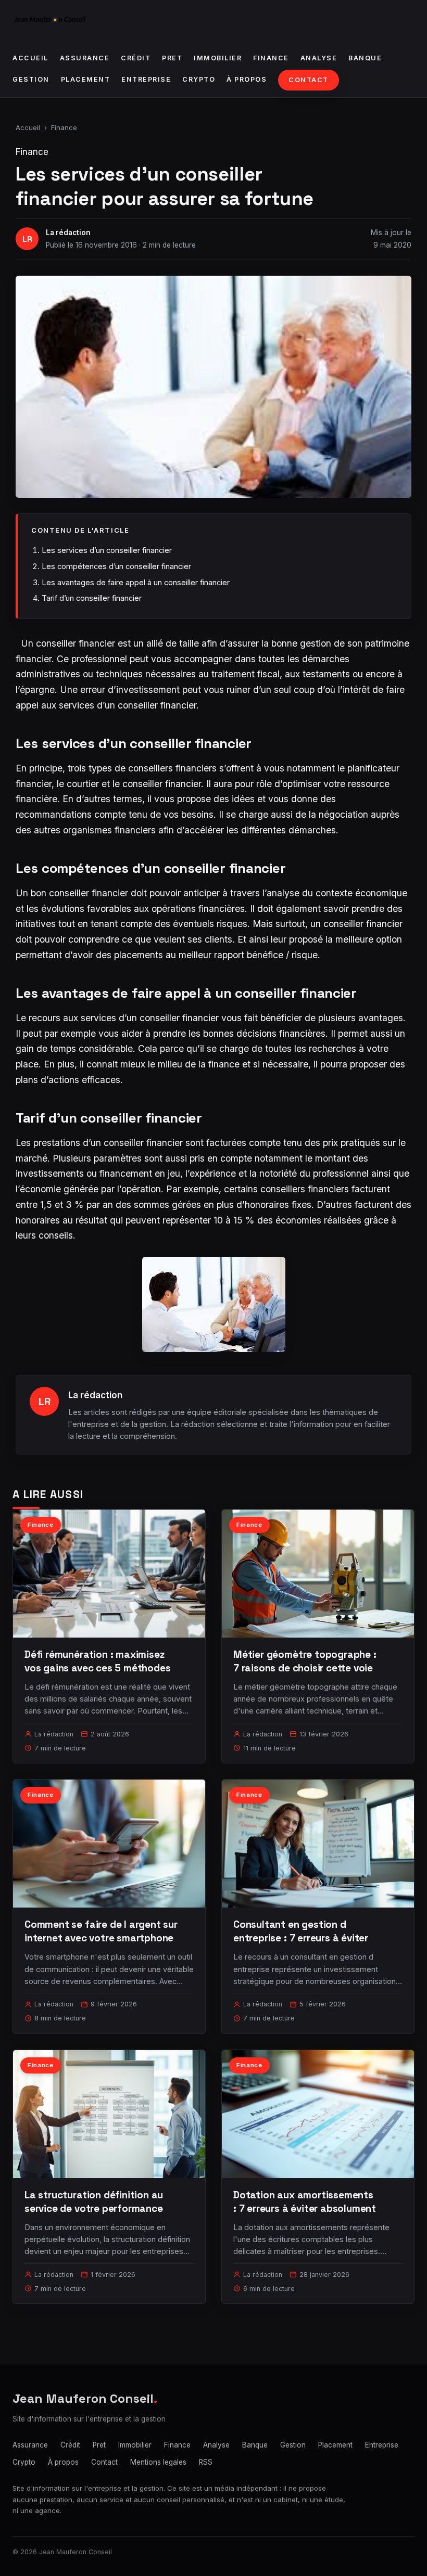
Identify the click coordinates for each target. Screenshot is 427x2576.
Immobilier (218, 58)
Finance (271, 58)
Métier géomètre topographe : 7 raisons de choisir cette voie (305, 1661)
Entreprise (146, 79)
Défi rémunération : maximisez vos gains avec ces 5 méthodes (98, 1661)
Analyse (319, 58)
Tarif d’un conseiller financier (92, 598)
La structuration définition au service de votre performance (94, 2202)
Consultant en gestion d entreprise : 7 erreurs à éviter (301, 1931)
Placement (86, 79)
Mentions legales (158, 2462)
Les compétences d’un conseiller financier (116, 566)
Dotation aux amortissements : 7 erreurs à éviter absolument (305, 2202)
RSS (206, 2462)
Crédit (136, 58)
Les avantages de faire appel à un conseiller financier (136, 582)
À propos (247, 79)
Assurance (85, 58)
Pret (172, 58)
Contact (309, 80)
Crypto (199, 79)
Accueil (30, 58)
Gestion (31, 79)
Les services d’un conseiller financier (107, 550)
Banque (365, 58)
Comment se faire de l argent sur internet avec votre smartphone (101, 1931)
